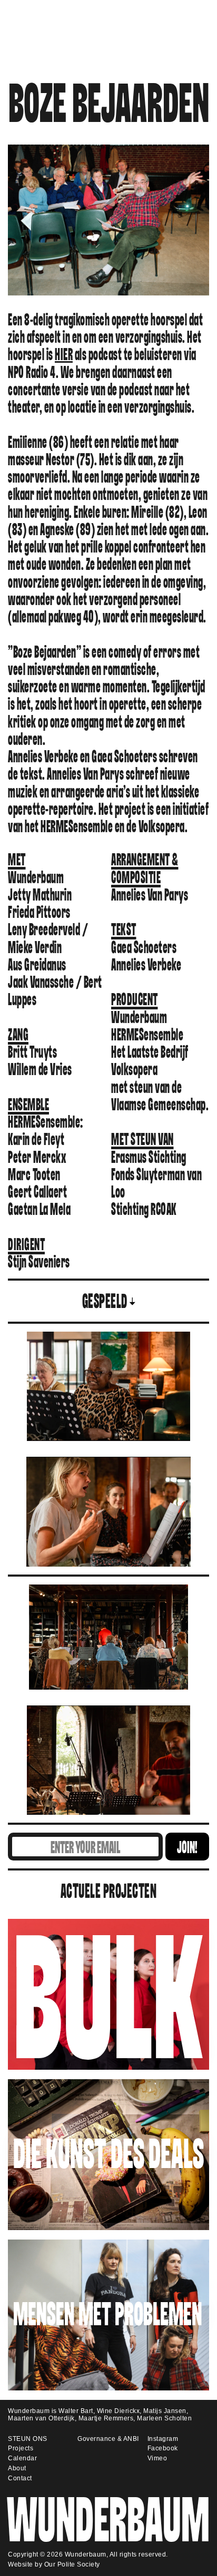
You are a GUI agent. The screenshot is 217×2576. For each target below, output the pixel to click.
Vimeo (157, 2458)
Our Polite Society (72, 2564)
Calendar (22, 2458)
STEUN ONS (28, 2439)
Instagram (163, 2439)
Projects (21, 2448)
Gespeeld (105, 1302)
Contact (20, 2478)
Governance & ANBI (108, 2439)
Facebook (163, 2448)
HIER (64, 355)
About (17, 2468)
